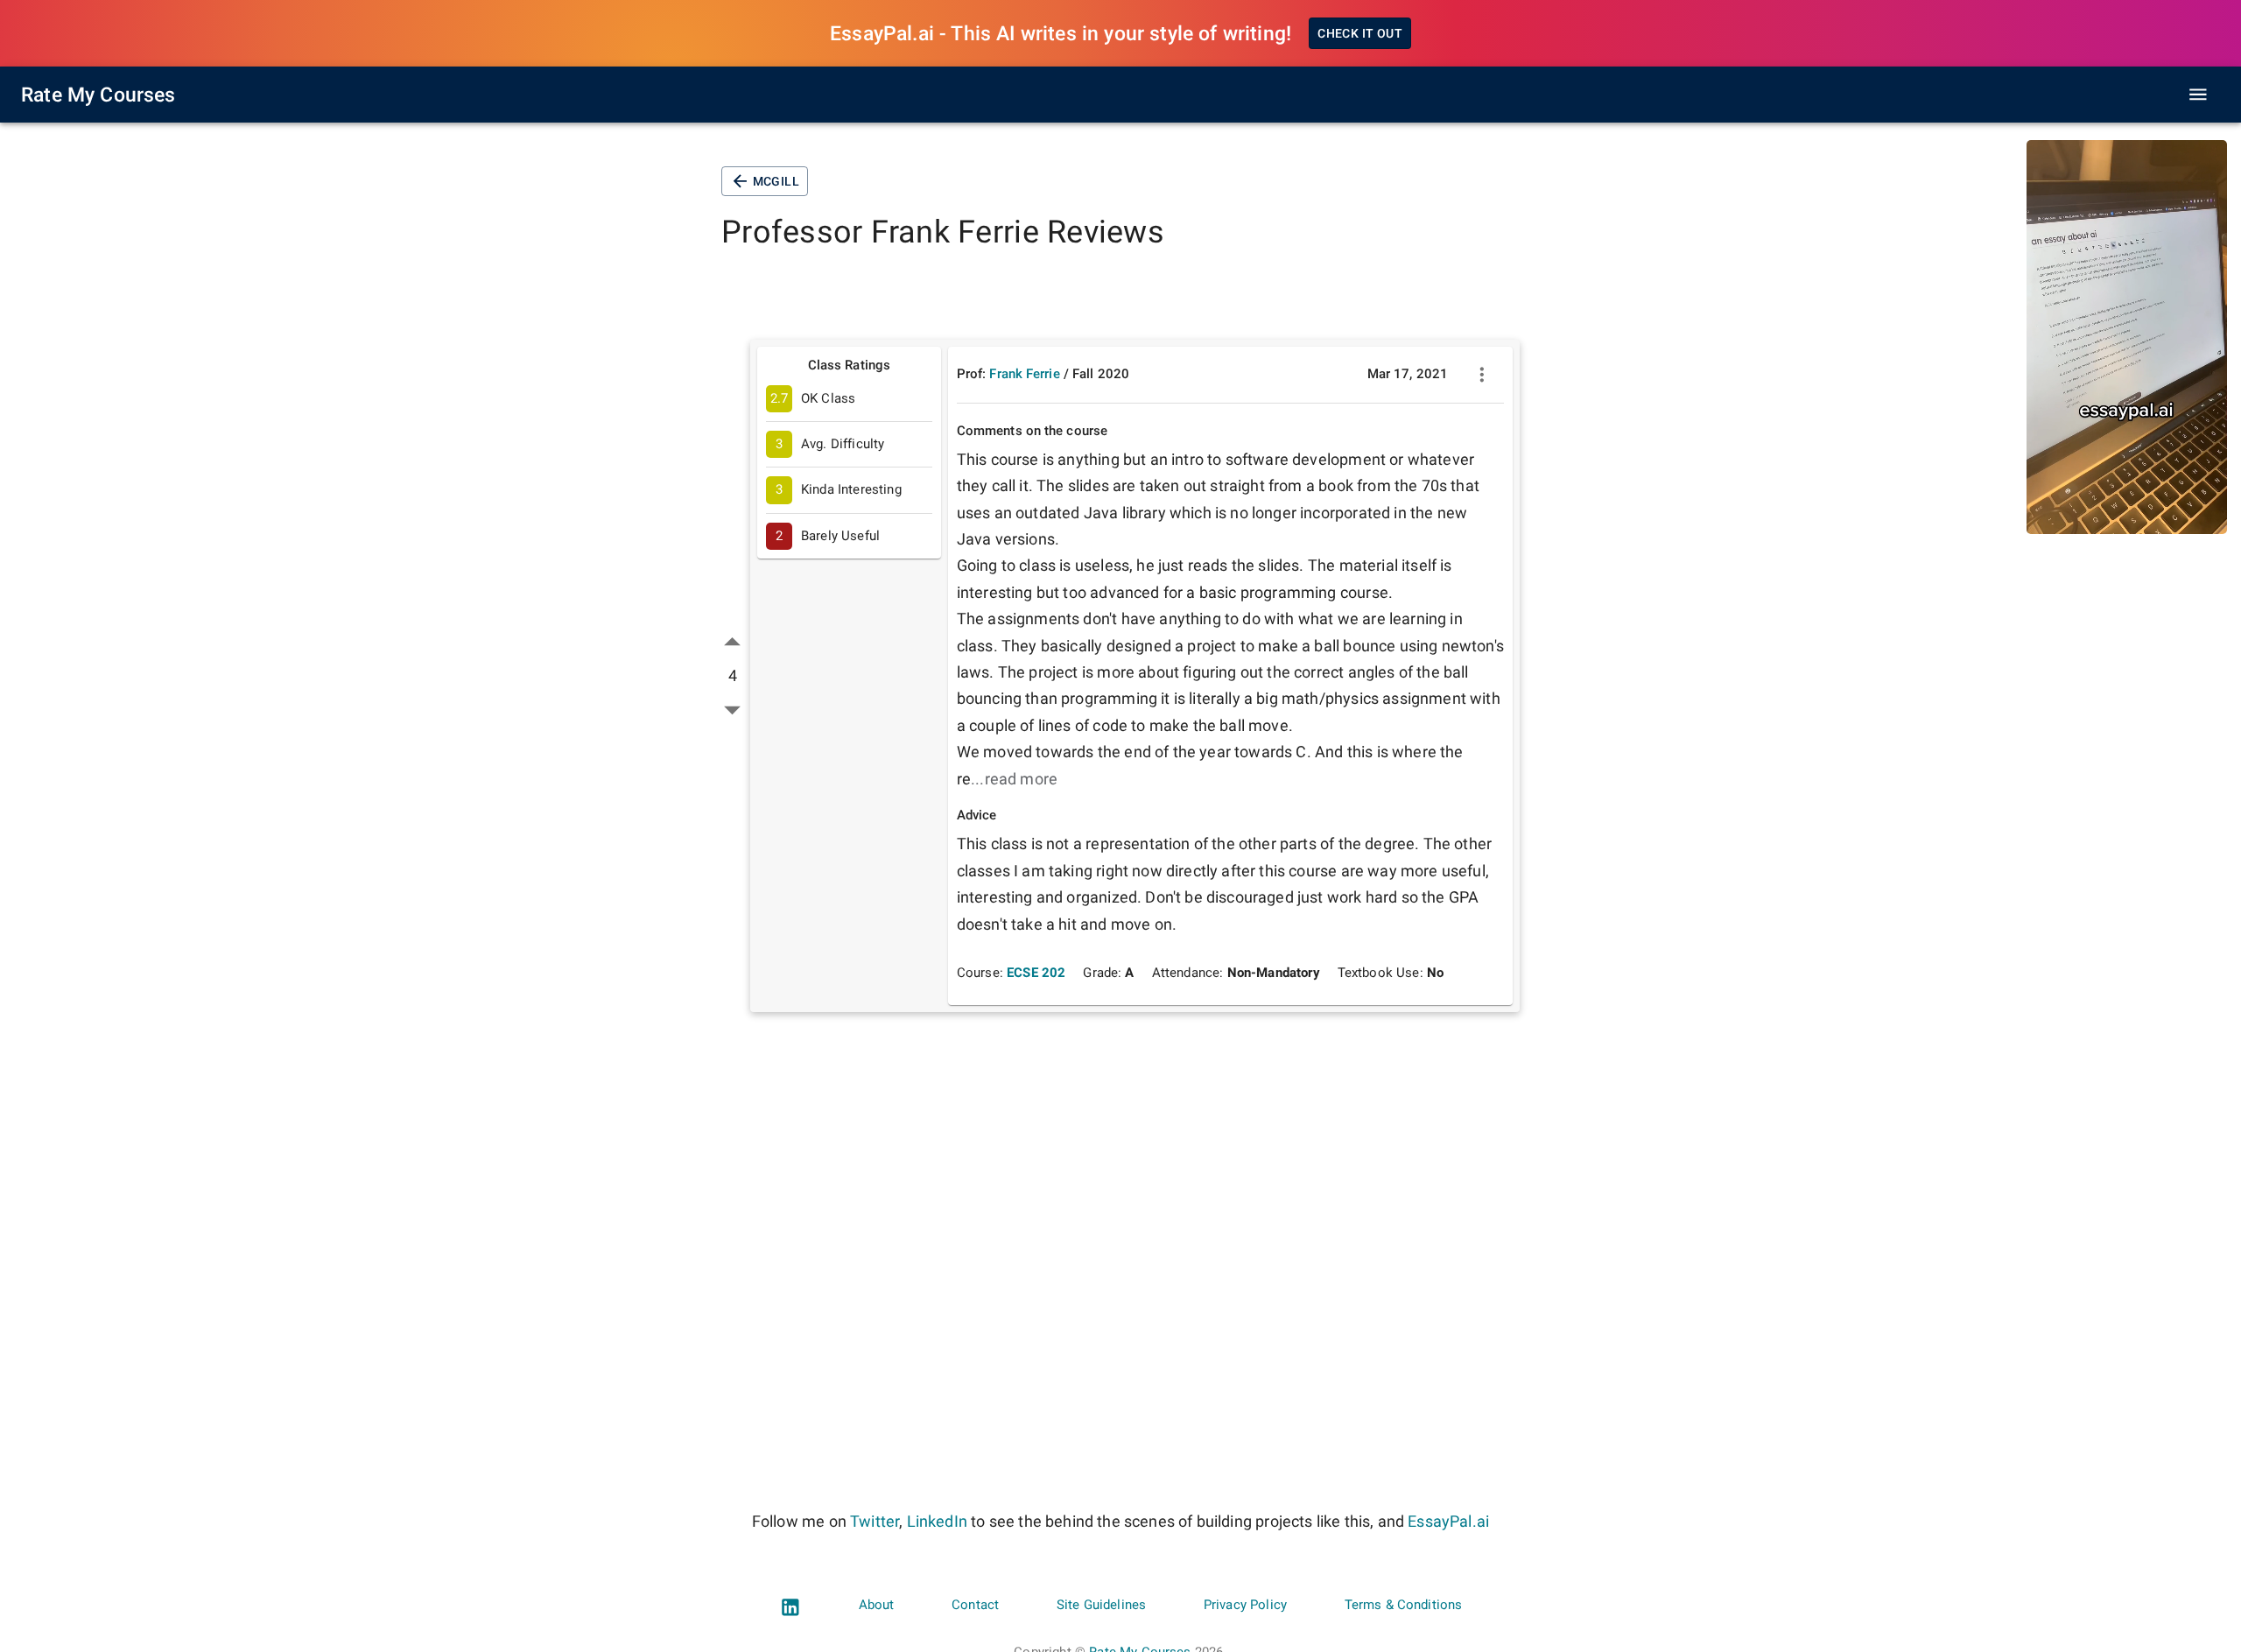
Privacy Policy (1245, 1605)
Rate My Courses (98, 95)
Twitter (875, 1521)
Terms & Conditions (1404, 1605)
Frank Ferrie (1024, 374)
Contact (975, 1605)
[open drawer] (2198, 95)
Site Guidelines (1101, 1605)
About (877, 1605)
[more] (1482, 375)
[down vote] (732, 710)
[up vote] (732, 642)
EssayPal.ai (1448, 1521)
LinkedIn (937, 1521)
